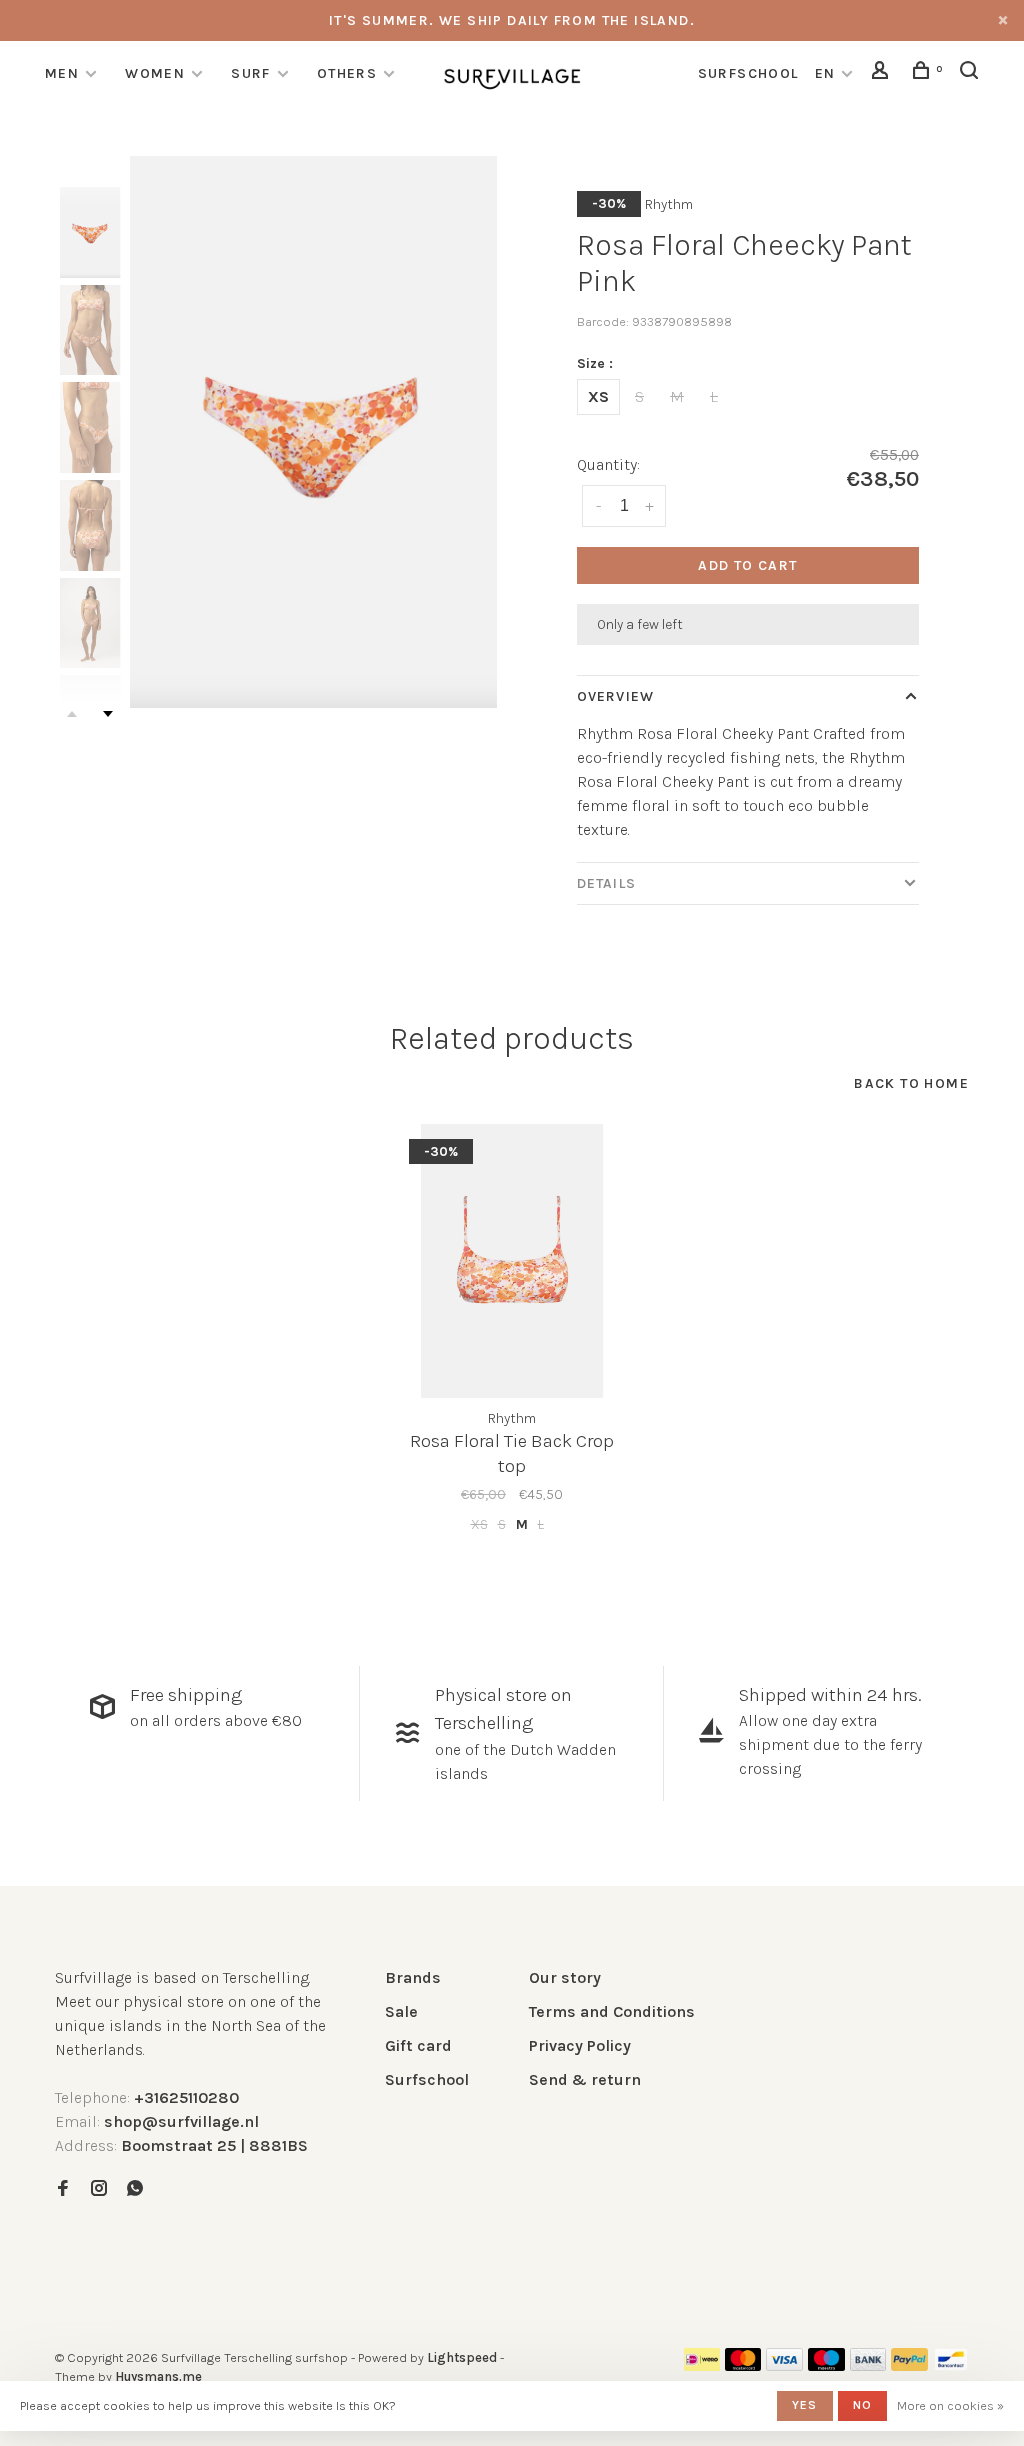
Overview (615, 696)
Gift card (418, 2045)
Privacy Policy (580, 2045)
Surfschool (427, 2079)
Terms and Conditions (612, 2011)
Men (62, 73)
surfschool (748, 73)
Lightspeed (462, 2357)
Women (155, 73)
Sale (401, 2011)
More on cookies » (950, 2405)
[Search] (972, 73)
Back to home (911, 1083)
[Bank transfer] (868, 2365)
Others (347, 73)
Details (606, 883)
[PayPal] (909, 2365)
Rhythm (669, 204)
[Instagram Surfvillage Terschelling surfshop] (99, 2189)
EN (825, 73)
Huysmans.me (158, 2376)
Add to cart (747, 565)
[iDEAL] (702, 2365)
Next (108, 714)
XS (598, 396)
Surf (251, 73)
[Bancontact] (951, 2365)
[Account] (883, 73)
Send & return (585, 2079)
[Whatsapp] (135, 2189)
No (862, 2405)
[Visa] (784, 2365)
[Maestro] (826, 2365)
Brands (413, 1977)
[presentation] (90, 232)
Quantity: (608, 464)
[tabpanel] (313, 432)
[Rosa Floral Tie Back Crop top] (512, 1261)
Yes (805, 2405)
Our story (565, 1977)
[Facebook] (63, 2189)
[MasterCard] (743, 2365)
